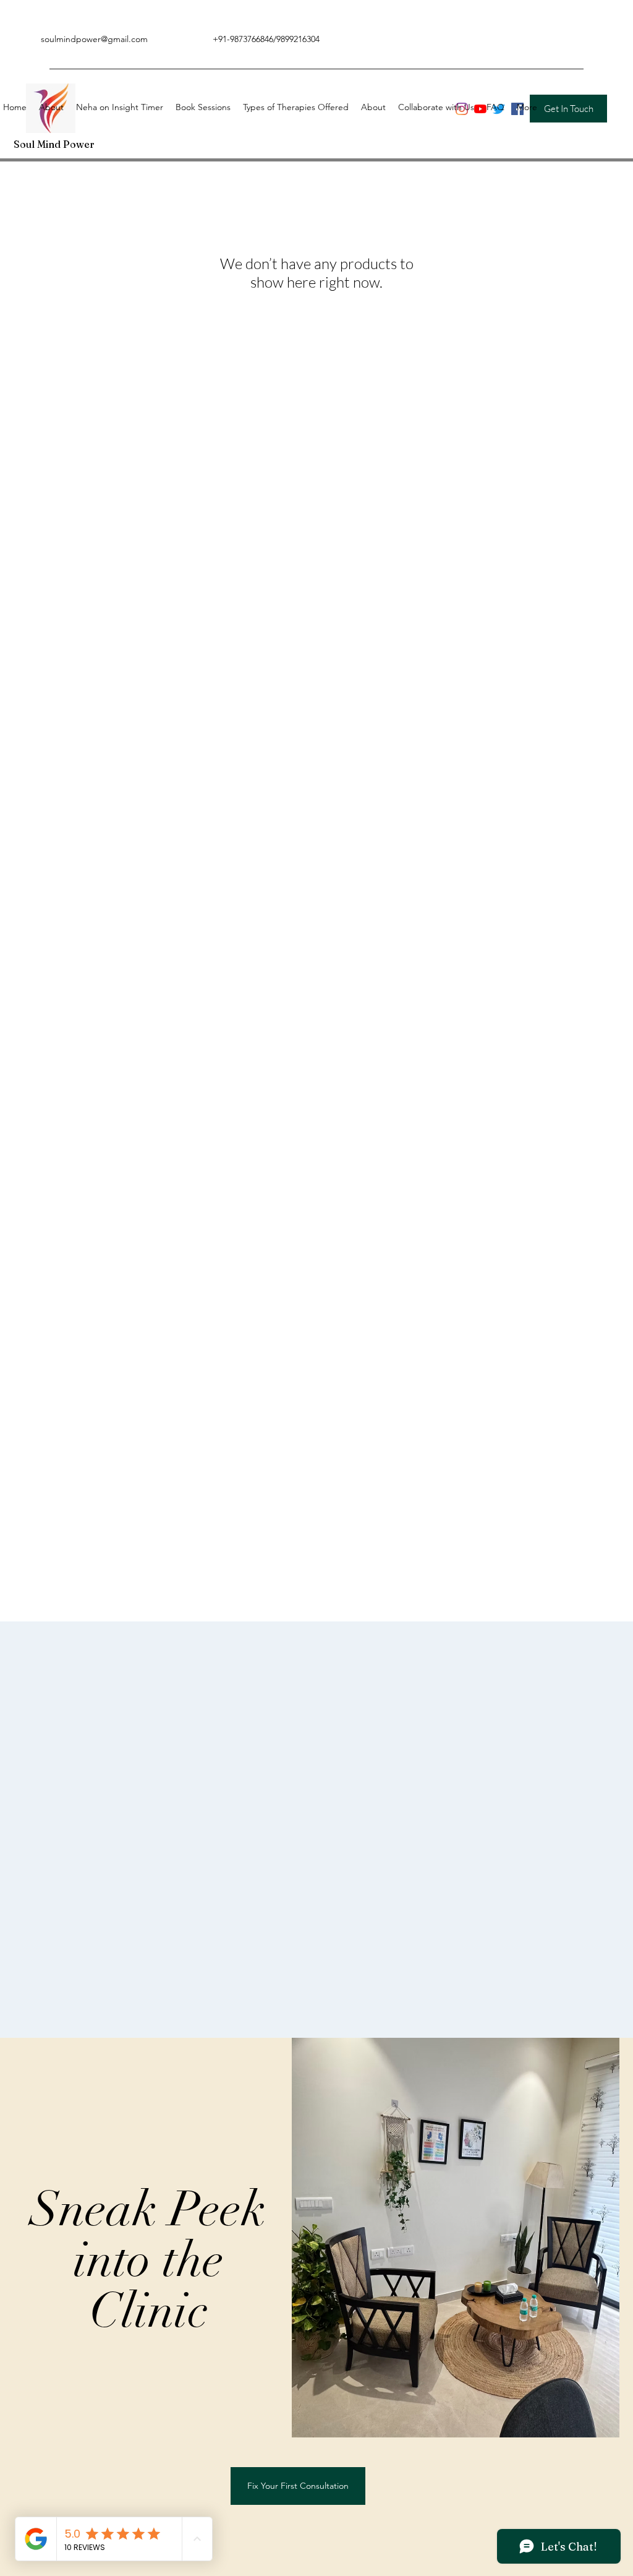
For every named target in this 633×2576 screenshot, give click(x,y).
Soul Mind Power (54, 144)
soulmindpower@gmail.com (94, 39)
